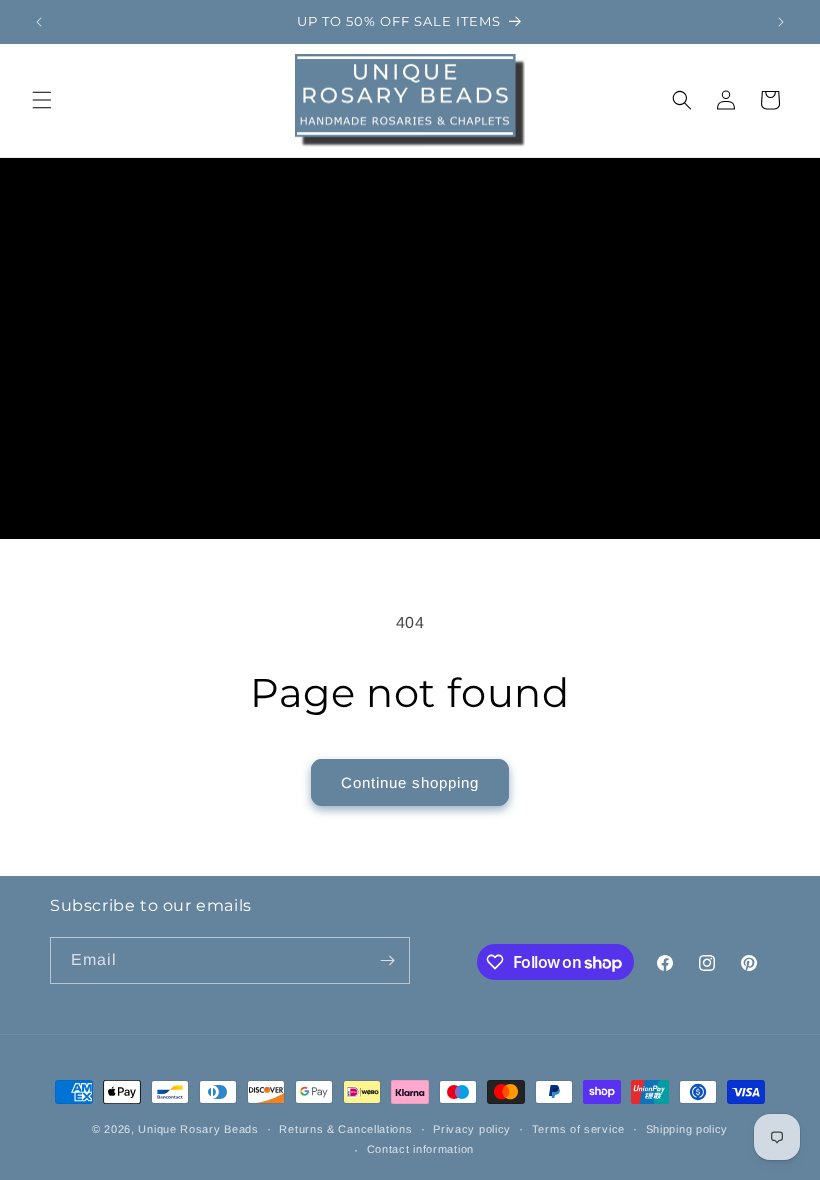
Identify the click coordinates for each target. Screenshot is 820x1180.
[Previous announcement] (39, 22)
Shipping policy (687, 1129)
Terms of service (578, 1129)
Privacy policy (472, 1129)
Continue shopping (410, 782)
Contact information (420, 1149)
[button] (42, 100)
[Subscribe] (387, 960)
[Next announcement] (781, 22)
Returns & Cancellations (345, 1129)
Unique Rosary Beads (198, 1129)
